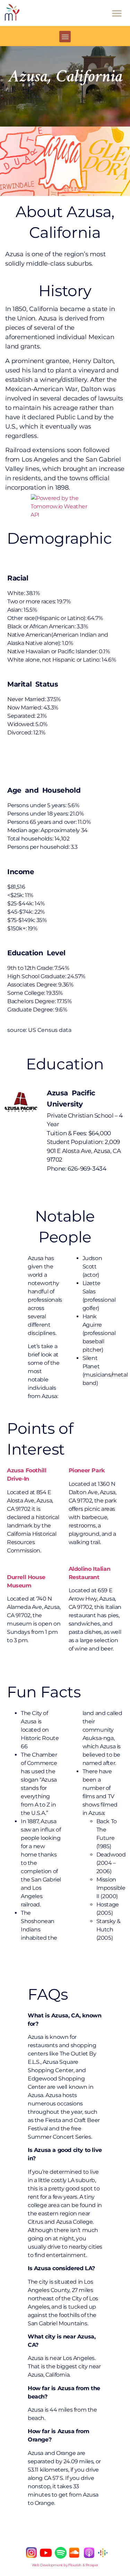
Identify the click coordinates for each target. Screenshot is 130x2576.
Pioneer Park (87, 1470)
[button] (117, 13)
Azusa (15, 1470)
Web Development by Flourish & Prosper (65, 2565)
